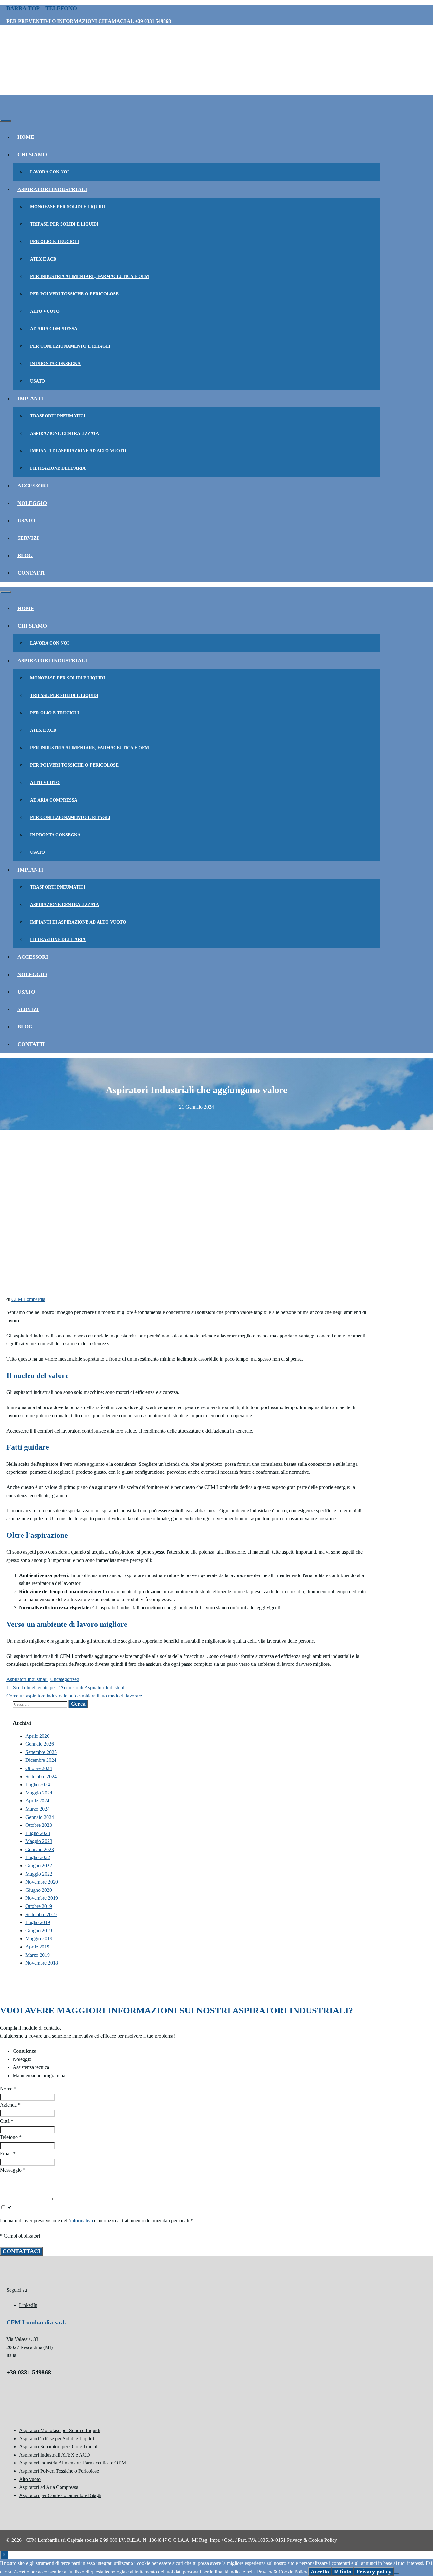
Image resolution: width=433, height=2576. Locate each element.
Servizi (28, 538)
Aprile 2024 (37, 1801)
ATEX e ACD (43, 259)
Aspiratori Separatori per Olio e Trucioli (59, 2447)
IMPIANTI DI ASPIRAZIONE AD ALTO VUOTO (78, 451)
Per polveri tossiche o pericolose (74, 294)
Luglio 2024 (38, 1784)
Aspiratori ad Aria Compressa (49, 2487)
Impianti (30, 399)
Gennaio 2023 (40, 1849)
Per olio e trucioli (55, 242)
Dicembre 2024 (41, 1760)
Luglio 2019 (38, 1922)
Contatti (31, 573)
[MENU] (5, 121)
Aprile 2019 (37, 1947)
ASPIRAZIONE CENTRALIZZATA (65, 433)
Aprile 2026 (37, 1736)
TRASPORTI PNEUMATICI (58, 416)
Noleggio (32, 503)
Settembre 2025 (41, 1752)
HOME (26, 137)
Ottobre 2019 (39, 1906)
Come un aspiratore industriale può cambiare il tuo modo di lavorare (74, 1696)
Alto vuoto (45, 311)
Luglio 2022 (38, 1857)
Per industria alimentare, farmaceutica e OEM (90, 277)
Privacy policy (374, 2572)
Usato (38, 381)
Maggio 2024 (39, 1793)
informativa (81, 2221)
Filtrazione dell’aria (58, 468)
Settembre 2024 (41, 1777)
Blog (25, 555)
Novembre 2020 (42, 1882)
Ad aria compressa (54, 329)
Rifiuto (343, 2572)
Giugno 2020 (39, 1890)
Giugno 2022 (39, 1866)
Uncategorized (65, 1679)
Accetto (320, 2572)
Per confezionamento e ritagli (70, 346)
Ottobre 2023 (39, 1825)
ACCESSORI (33, 486)
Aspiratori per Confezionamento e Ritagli (60, 2495)
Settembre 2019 (41, 1914)
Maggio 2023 (39, 1841)
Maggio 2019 (39, 1938)
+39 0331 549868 (153, 21)
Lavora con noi (49, 172)
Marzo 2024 (38, 1809)
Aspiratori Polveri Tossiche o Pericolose (59, 2471)
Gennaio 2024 (40, 1817)
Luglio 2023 (38, 1833)
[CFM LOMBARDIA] (48, 111)
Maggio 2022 (39, 1874)
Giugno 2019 (39, 1931)
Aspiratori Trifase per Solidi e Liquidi (56, 2439)
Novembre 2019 (42, 1898)
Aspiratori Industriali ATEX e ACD (55, 2455)
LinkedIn (28, 2305)
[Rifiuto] (396, 2573)
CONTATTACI (21, 2251)
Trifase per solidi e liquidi (64, 224)
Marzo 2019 (38, 1955)
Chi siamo (32, 155)
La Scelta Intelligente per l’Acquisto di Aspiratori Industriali (66, 1687)
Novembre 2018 (42, 1963)
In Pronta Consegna (55, 364)
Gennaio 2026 (40, 1744)
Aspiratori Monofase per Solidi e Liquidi (60, 2430)
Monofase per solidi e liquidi (68, 207)
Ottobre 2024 (39, 1768)
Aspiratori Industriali (52, 189)
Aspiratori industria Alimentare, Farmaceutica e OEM (72, 2463)
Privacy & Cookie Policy (312, 2540)
